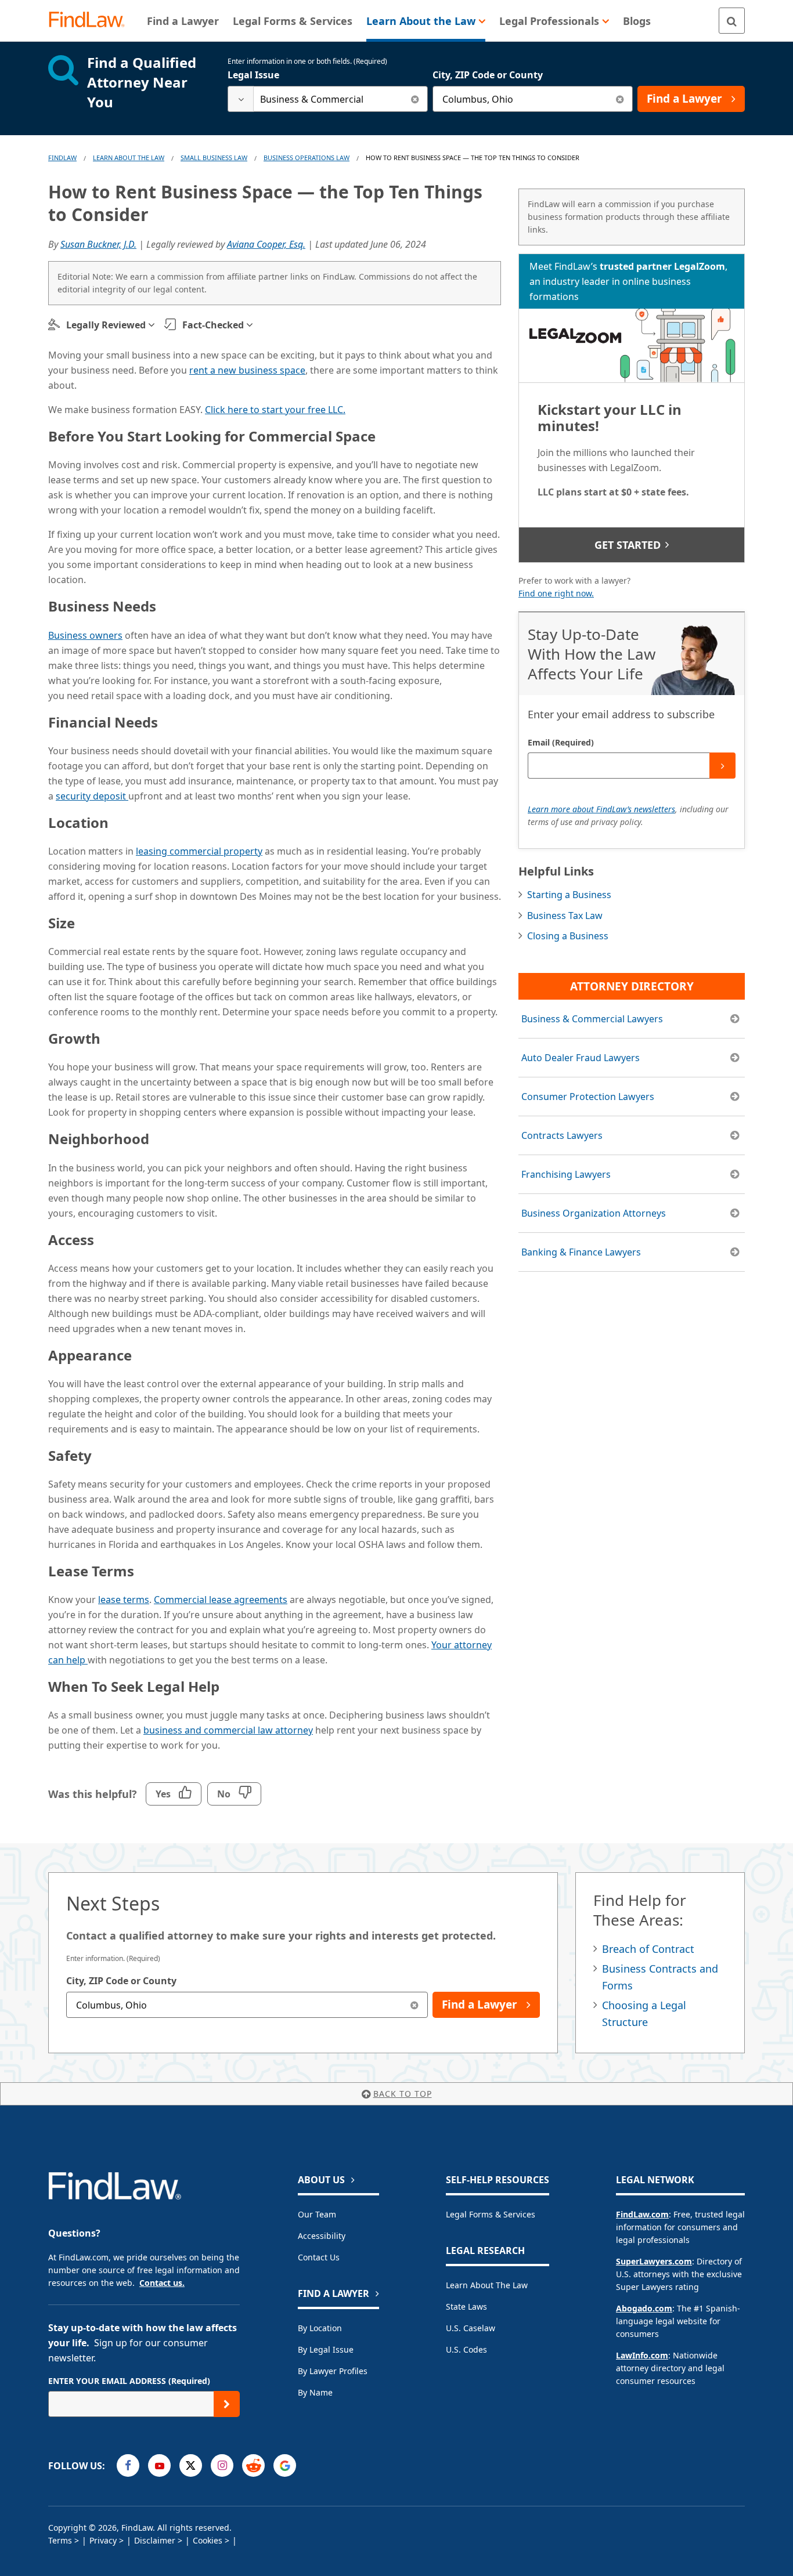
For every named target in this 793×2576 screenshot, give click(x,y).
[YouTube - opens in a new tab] (159, 2465)
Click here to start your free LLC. (275, 410)
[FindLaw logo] (91, 21)
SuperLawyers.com (654, 2261)
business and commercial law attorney (228, 1730)
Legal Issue (253, 75)
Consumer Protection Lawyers (588, 1097)
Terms (60, 2540)
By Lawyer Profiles (333, 2371)
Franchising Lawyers (566, 1174)
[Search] (732, 21)
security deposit (92, 796)
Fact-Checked (213, 325)
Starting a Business (569, 895)
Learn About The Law (129, 158)
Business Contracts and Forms (660, 1977)
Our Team (317, 2214)
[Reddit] (253, 2465)
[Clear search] (415, 99)
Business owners (85, 635)
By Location (320, 2328)
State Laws (466, 2307)
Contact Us (319, 2257)
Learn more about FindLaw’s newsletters (601, 809)
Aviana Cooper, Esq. (266, 244)
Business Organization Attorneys (594, 1213)
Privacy (103, 2540)
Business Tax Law (565, 916)
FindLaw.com (642, 2214)
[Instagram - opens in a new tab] (222, 2465)
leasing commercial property (199, 851)
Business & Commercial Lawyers (592, 1019)
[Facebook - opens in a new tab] (128, 2465)
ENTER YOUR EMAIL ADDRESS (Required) (129, 2381)
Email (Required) (561, 742)
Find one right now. (556, 593)
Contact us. (162, 2283)
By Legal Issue (326, 2349)
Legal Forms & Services (491, 2214)
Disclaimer (155, 2540)
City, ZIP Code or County (488, 75)
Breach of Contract (648, 1949)
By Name (315, 2392)
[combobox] (328, 99)
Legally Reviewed (106, 325)
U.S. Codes (466, 2349)
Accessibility (322, 2236)
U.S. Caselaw (471, 2328)
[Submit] (722, 766)
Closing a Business (568, 936)
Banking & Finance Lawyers (581, 1252)
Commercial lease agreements (221, 1600)
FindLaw (62, 158)
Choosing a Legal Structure (644, 2014)
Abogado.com (644, 2308)
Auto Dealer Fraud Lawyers (581, 1058)
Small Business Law (214, 158)
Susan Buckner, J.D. (98, 244)
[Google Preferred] (285, 2465)
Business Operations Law (307, 158)
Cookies (208, 2540)
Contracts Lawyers (562, 1135)
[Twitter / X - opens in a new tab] (191, 2465)
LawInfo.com (642, 2355)
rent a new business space (247, 370)
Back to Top (403, 2094)
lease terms (124, 1600)
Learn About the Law (487, 2285)
